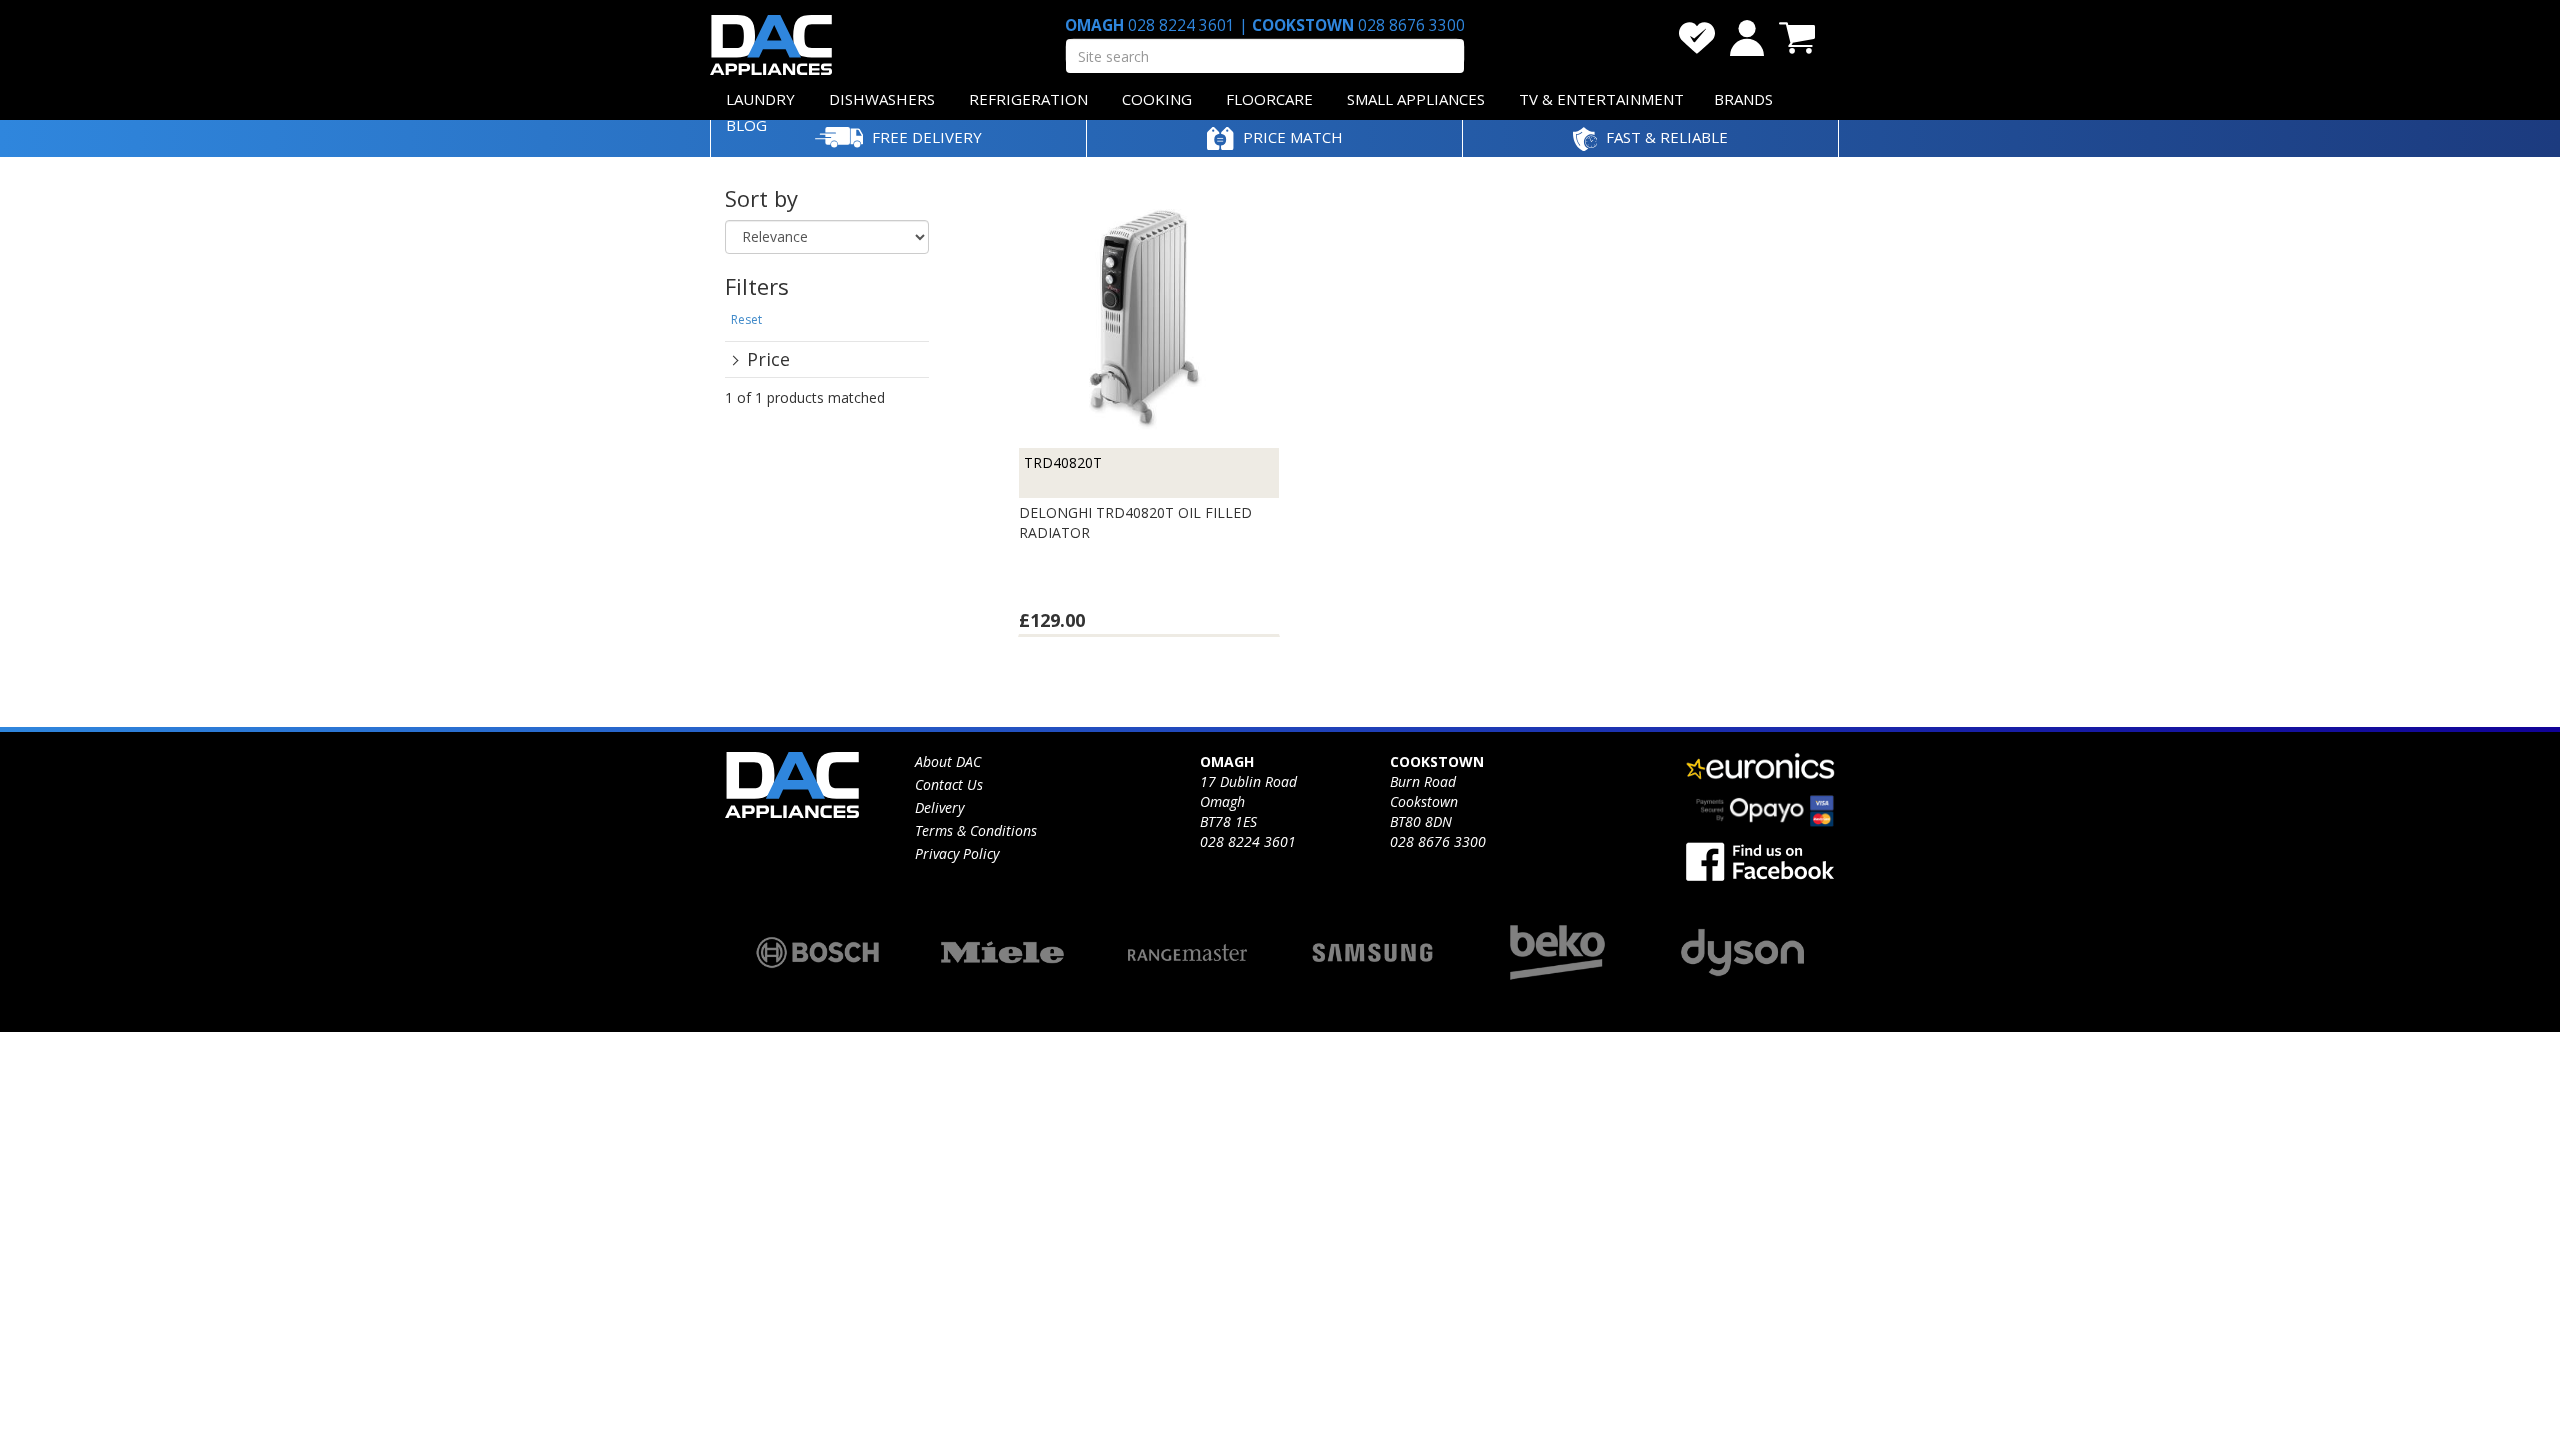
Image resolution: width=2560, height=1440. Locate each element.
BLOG (746, 125)
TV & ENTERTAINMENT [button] (1601, 99)
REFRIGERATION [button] (1028, 99)
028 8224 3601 (1181, 25)
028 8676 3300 (1409, 25)
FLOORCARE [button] (1269, 99)
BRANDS (1743, 99)
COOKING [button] (1157, 99)
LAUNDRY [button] (760, 99)
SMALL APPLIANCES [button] (1416, 99)
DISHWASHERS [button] (882, 99)
